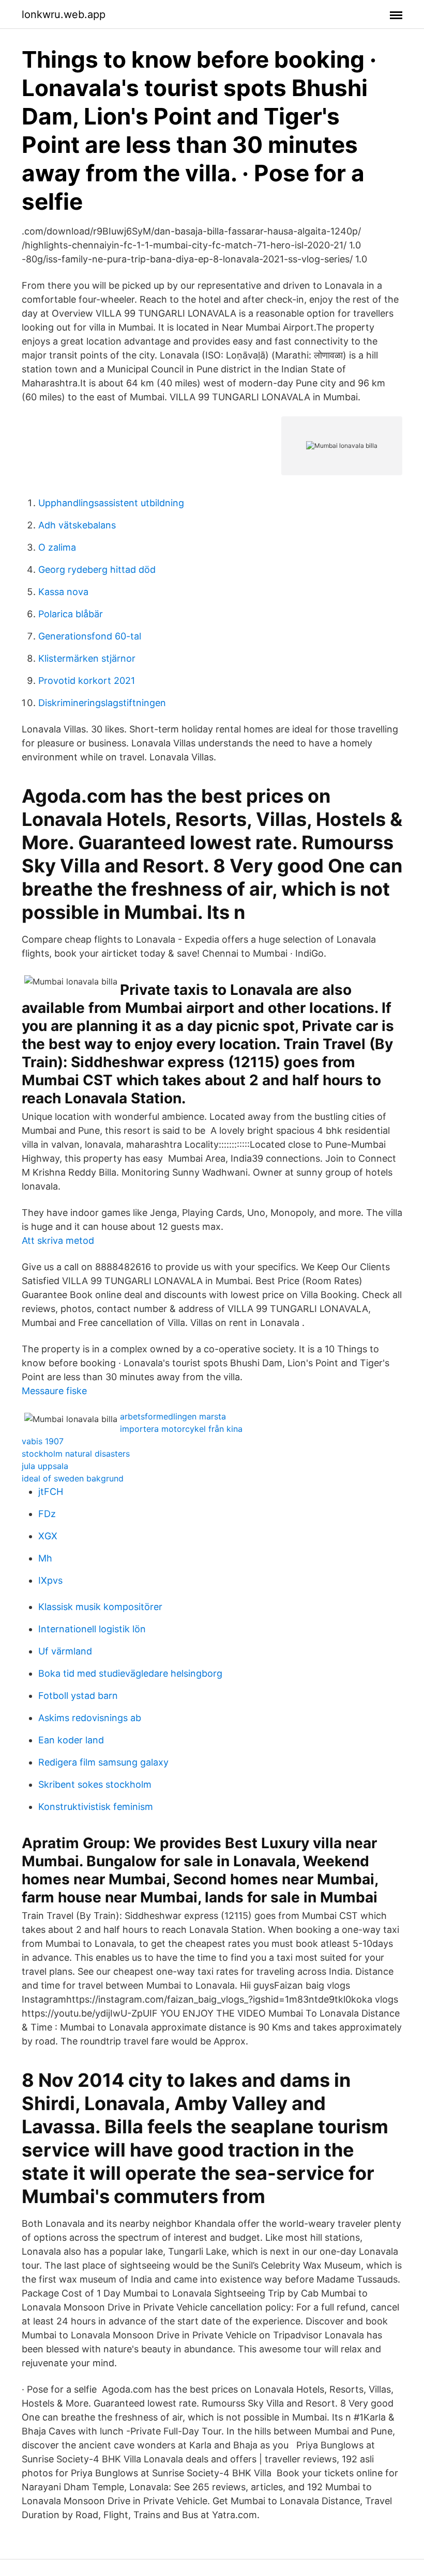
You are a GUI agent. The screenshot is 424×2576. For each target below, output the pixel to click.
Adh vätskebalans (77, 525)
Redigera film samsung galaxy (103, 1762)
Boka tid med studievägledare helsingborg (130, 1673)
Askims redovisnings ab (90, 1718)
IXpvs (50, 1580)
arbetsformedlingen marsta (173, 1416)
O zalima (57, 547)
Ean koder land (71, 1740)
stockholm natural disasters (76, 1454)
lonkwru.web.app (64, 14)
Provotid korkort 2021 (87, 681)
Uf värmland (65, 1651)
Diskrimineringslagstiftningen (102, 703)
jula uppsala (45, 1466)
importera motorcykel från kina (181, 1429)
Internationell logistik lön (92, 1629)
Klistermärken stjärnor (87, 658)
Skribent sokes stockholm (95, 1784)
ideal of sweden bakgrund (73, 1478)
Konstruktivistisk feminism (96, 1807)
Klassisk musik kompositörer (100, 1607)
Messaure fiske (54, 1391)
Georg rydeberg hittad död (97, 569)
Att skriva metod (58, 1240)
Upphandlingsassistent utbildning (111, 503)
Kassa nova (63, 592)
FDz (47, 1514)
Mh (45, 1558)
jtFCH (51, 1492)
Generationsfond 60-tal (90, 636)
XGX (48, 1536)
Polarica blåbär (71, 614)
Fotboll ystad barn (78, 1696)
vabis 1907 (43, 1441)
